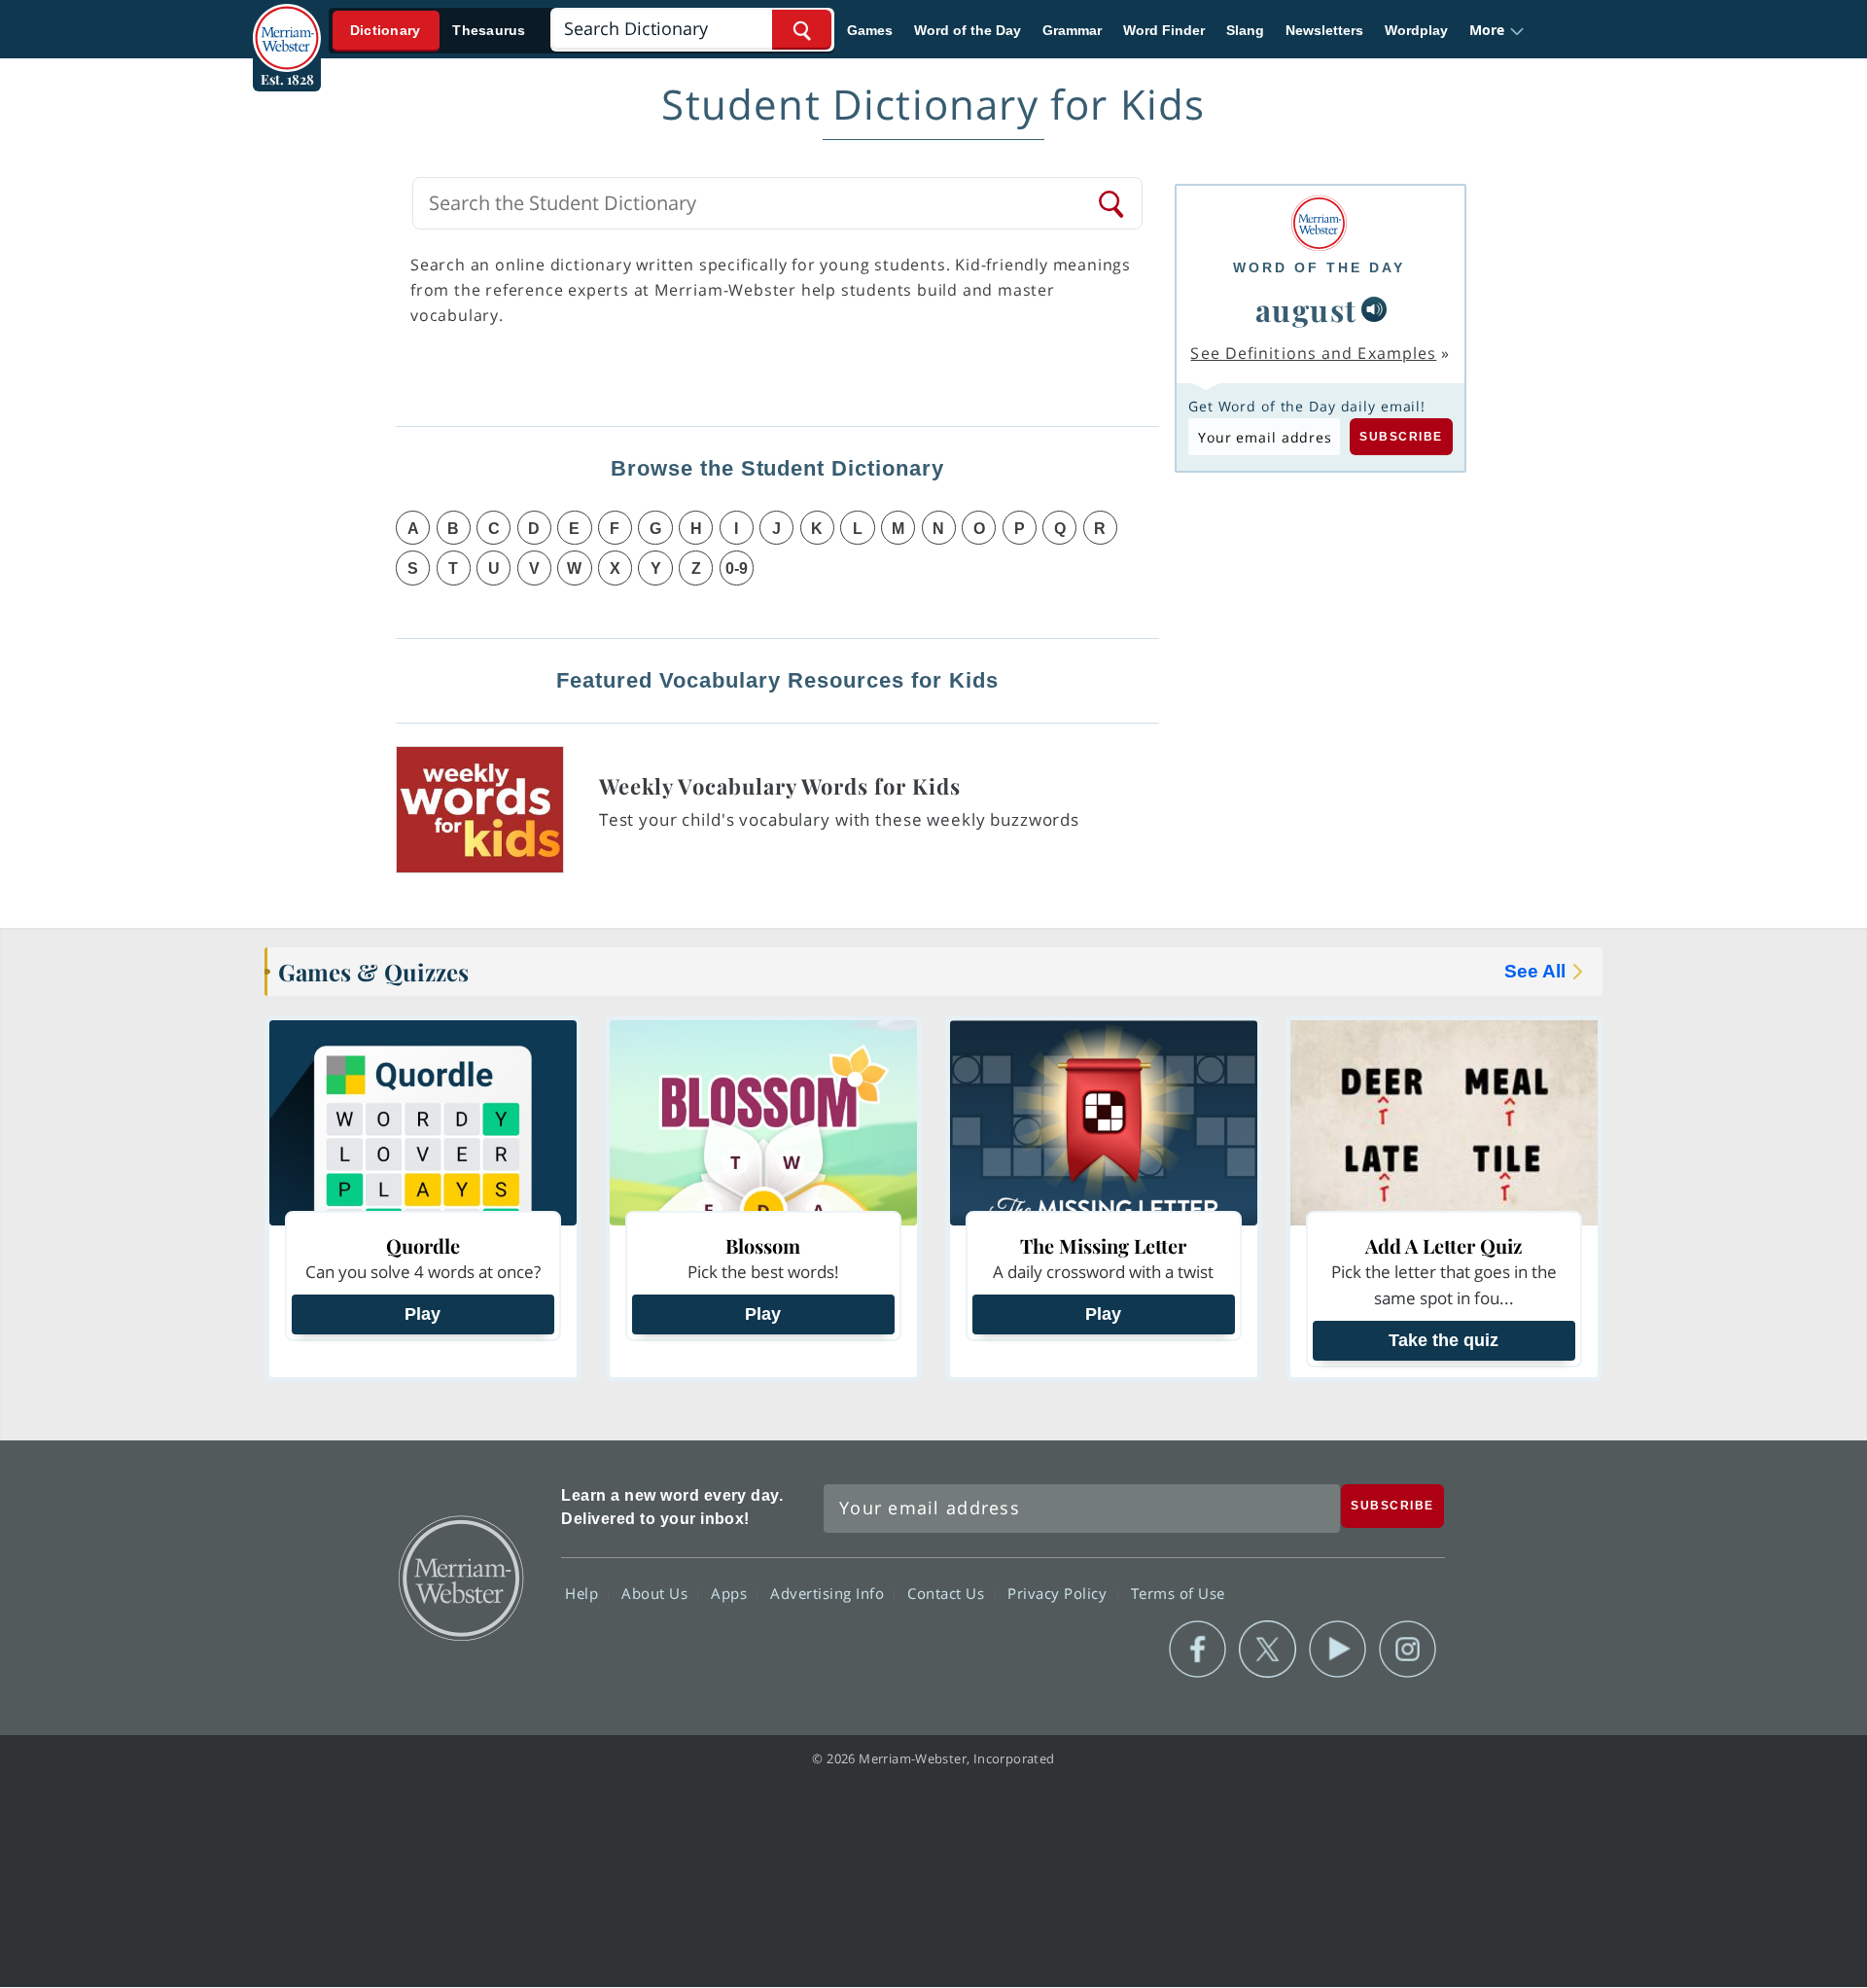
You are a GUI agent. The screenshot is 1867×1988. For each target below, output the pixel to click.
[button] (1497, 30)
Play (423, 1314)
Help (584, 1593)
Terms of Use (1178, 1593)
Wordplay (1416, 30)
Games (870, 30)
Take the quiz (1444, 1340)
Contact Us (948, 1593)
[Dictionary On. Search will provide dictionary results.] (439, 31)
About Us (657, 1593)
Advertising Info (829, 1593)
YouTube (1338, 1650)
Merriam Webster (460, 1577)
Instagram (1408, 1650)
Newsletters (1324, 30)
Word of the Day (968, 30)
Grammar (1072, 30)
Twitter (1268, 1650)
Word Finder (1164, 30)
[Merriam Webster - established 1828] (287, 23)
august (1306, 309)
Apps (731, 1593)
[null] (1374, 309)
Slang (1245, 30)
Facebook (1198, 1650)
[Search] (1112, 203)
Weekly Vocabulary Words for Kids (780, 786)
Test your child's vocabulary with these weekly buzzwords (839, 819)
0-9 (737, 568)
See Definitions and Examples (1313, 353)
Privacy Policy (1059, 1593)
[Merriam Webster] (1319, 223)
